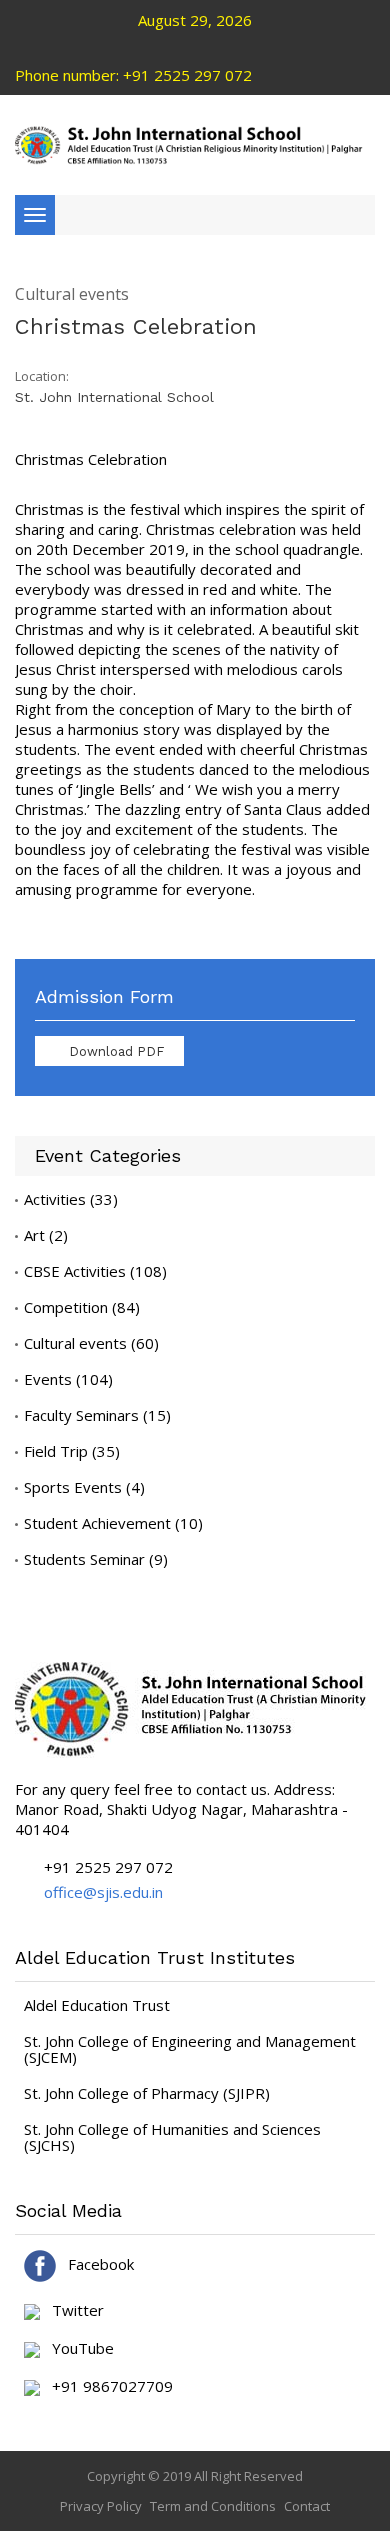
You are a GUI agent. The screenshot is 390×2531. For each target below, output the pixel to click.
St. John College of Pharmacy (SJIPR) (147, 2093)
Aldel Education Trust (97, 2005)
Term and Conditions (213, 2506)
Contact (307, 2506)
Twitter (72, 2311)
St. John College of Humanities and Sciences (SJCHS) (172, 2137)
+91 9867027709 (106, 2387)
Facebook (95, 2264)
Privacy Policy (101, 2506)
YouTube (77, 2349)
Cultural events (72, 294)
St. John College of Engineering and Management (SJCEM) (190, 2049)
